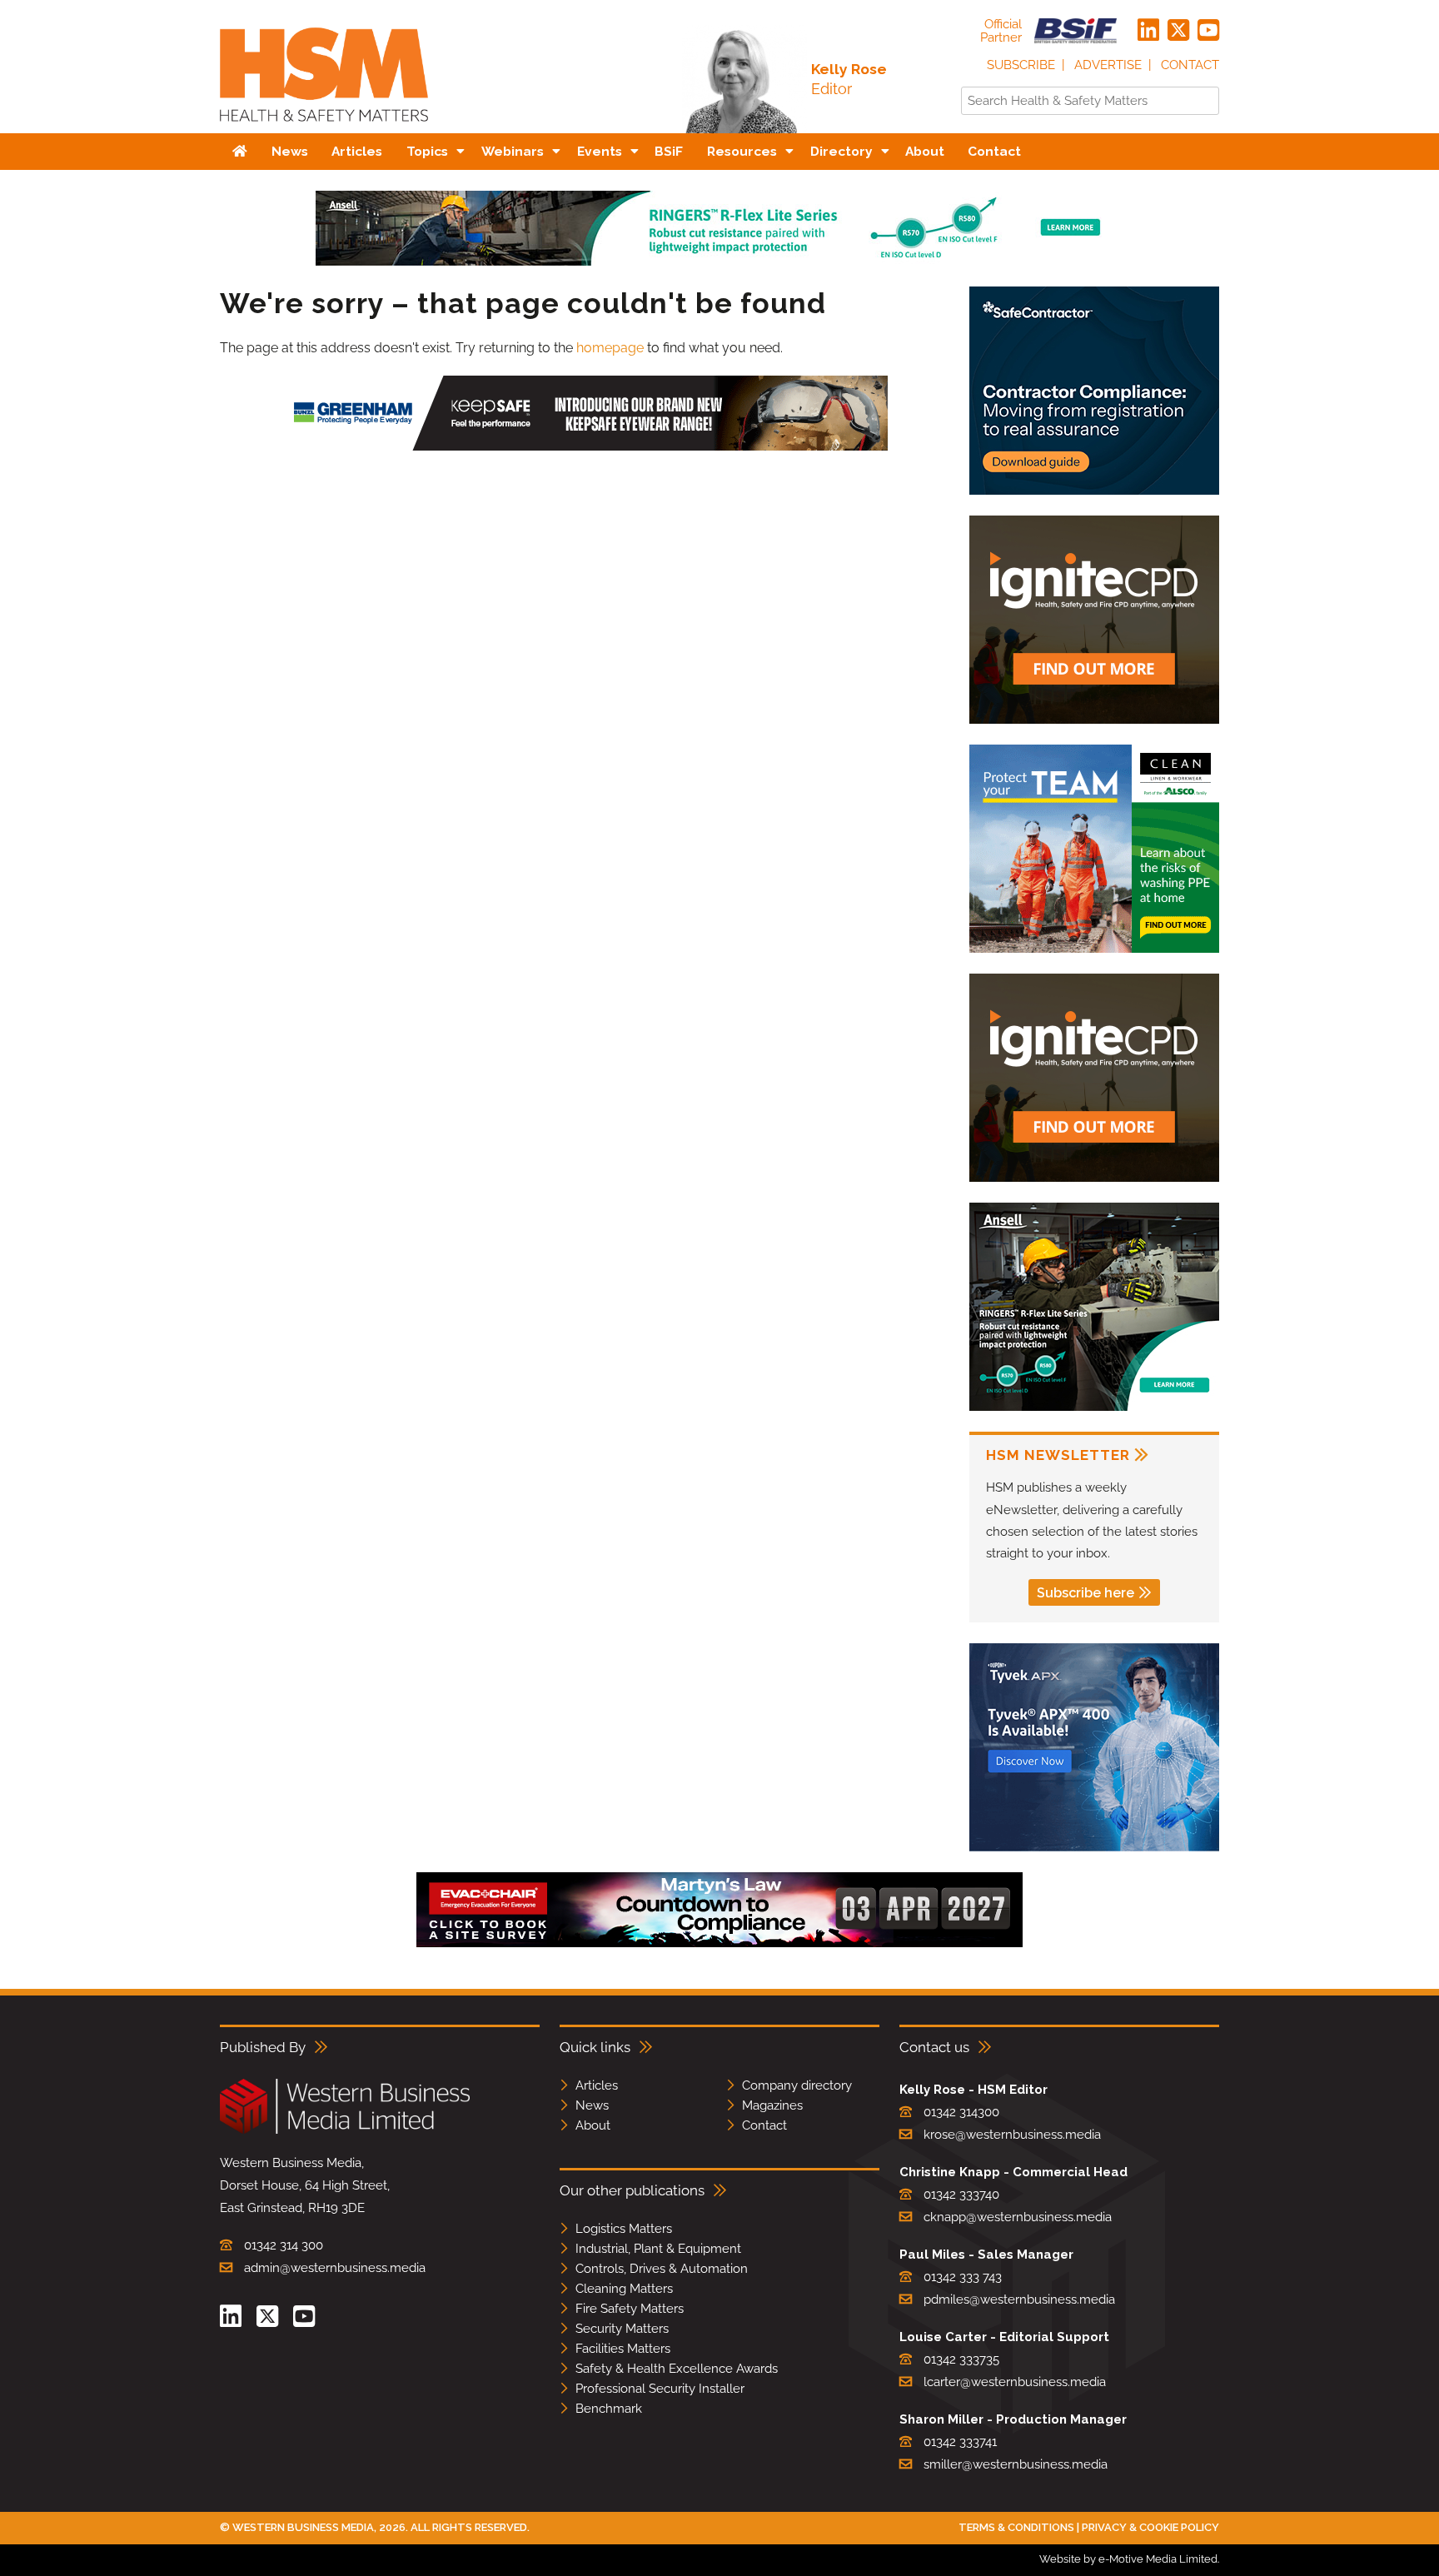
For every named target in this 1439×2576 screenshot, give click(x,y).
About (593, 2125)
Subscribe (1021, 65)
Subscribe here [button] (1085, 1593)
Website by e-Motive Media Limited (1128, 2559)
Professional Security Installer (660, 2389)
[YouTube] (1208, 31)
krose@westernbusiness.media (1012, 2135)
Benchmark (609, 2409)
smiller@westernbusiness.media (1016, 2464)
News (592, 2105)
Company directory (797, 2085)
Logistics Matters (624, 2229)
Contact (1190, 65)
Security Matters (622, 2329)
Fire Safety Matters (630, 2309)
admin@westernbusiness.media (335, 2268)
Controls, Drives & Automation (662, 2269)
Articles (597, 2085)
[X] (1178, 31)
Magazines (772, 2105)
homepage (610, 348)
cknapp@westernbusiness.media (1018, 2217)
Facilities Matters (623, 2349)
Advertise (1108, 65)
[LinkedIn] (1148, 31)
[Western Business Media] (345, 2131)
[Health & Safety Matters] (324, 127)
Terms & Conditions (1016, 2527)
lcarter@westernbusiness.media (1015, 2382)
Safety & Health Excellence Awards (677, 2369)
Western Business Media (303, 2527)
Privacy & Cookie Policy (1150, 2527)
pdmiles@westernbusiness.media (1019, 2299)
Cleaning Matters (624, 2289)
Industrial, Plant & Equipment (658, 2249)
